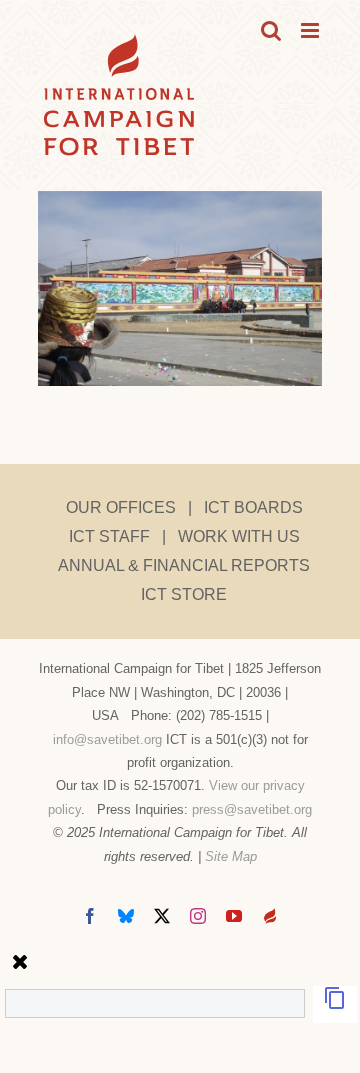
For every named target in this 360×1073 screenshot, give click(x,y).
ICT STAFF (109, 536)
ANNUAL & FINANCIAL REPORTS (184, 565)
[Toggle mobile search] (271, 30)
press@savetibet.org (252, 809)
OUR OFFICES (121, 507)
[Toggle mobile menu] (311, 30)
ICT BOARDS (253, 507)
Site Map (231, 856)
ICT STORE (184, 594)
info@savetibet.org (107, 739)
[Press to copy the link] (335, 1004)
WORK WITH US (239, 536)
